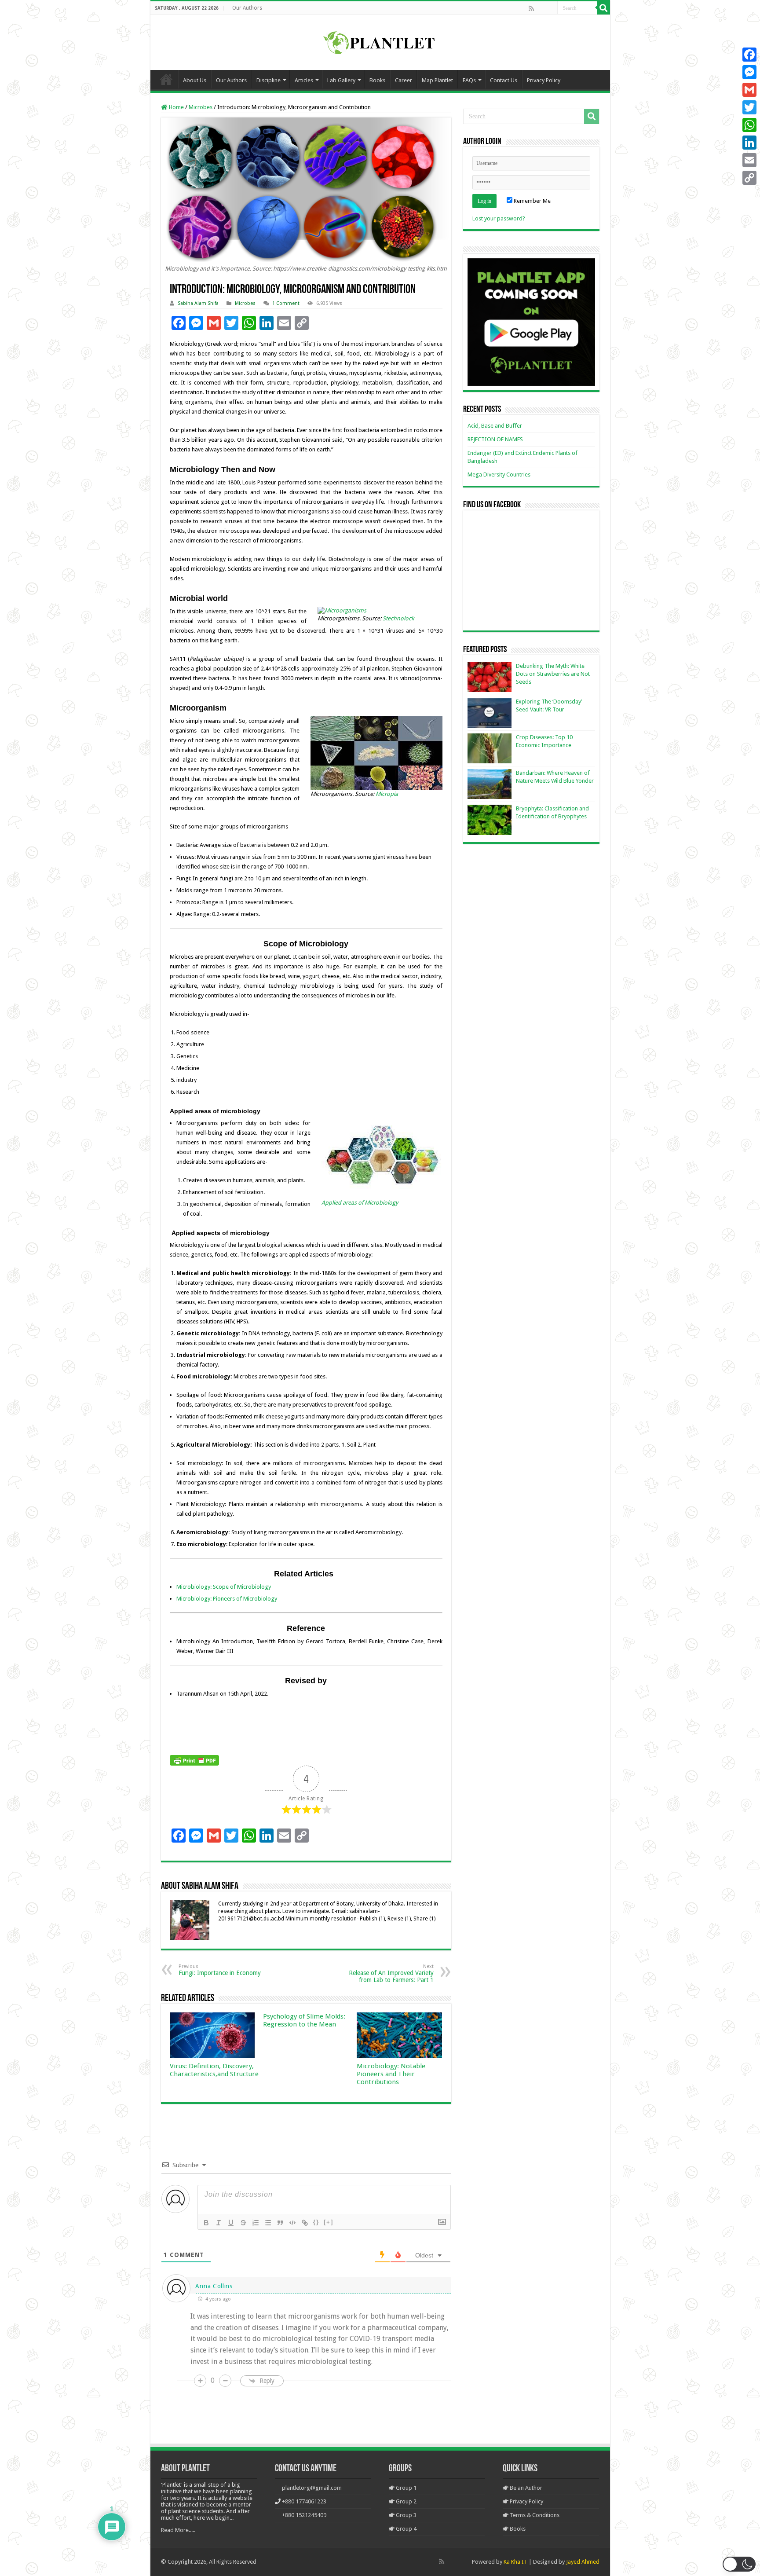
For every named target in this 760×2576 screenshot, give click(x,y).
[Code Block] (292, 2223)
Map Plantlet (437, 80)
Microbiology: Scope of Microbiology (224, 1587)
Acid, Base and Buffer (495, 426)
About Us (195, 80)
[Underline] (231, 2223)
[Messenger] (749, 72)
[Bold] (206, 2223)
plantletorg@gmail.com (312, 2488)
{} (316, 2222)
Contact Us (504, 80)
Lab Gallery (341, 80)
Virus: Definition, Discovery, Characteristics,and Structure (214, 2070)
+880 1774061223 (304, 2501)
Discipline (269, 80)
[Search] (603, 8)
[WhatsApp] (749, 125)
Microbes (201, 107)
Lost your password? (499, 218)
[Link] (305, 2223)
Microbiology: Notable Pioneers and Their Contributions (391, 2074)
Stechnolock (398, 618)
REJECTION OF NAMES (495, 439)
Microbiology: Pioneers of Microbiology (227, 1599)
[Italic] (219, 2223)
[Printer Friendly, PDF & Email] (194, 1760)
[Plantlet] (380, 41)
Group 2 (406, 2501)
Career (404, 80)
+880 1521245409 (304, 2515)
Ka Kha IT (515, 2562)
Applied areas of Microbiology (360, 1203)
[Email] (749, 160)
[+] (329, 2222)
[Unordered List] (268, 2223)
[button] (739, 2564)
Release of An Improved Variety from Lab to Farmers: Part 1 (391, 1973)
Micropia (387, 794)
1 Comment (286, 303)
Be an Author (525, 2488)
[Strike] (243, 2223)
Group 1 (406, 2488)
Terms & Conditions (534, 2515)
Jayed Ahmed (583, 2562)
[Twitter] (749, 107)
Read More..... (178, 2530)
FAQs (469, 80)
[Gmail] (749, 90)
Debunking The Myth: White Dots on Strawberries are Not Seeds (553, 674)
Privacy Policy (544, 80)
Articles (304, 80)
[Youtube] (550, 8)
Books (377, 80)
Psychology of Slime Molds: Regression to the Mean (304, 2020)
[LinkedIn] (749, 143)
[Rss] (531, 8)
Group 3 (406, 2515)
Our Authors (247, 8)
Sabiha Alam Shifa (198, 303)
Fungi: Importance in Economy (220, 1970)
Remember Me (532, 201)
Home (166, 79)
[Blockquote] (280, 2223)
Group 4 (406, 2529)
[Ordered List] (256, 2223)
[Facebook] (541, 8)
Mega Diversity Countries (499, 475)
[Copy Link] (749, 178)
